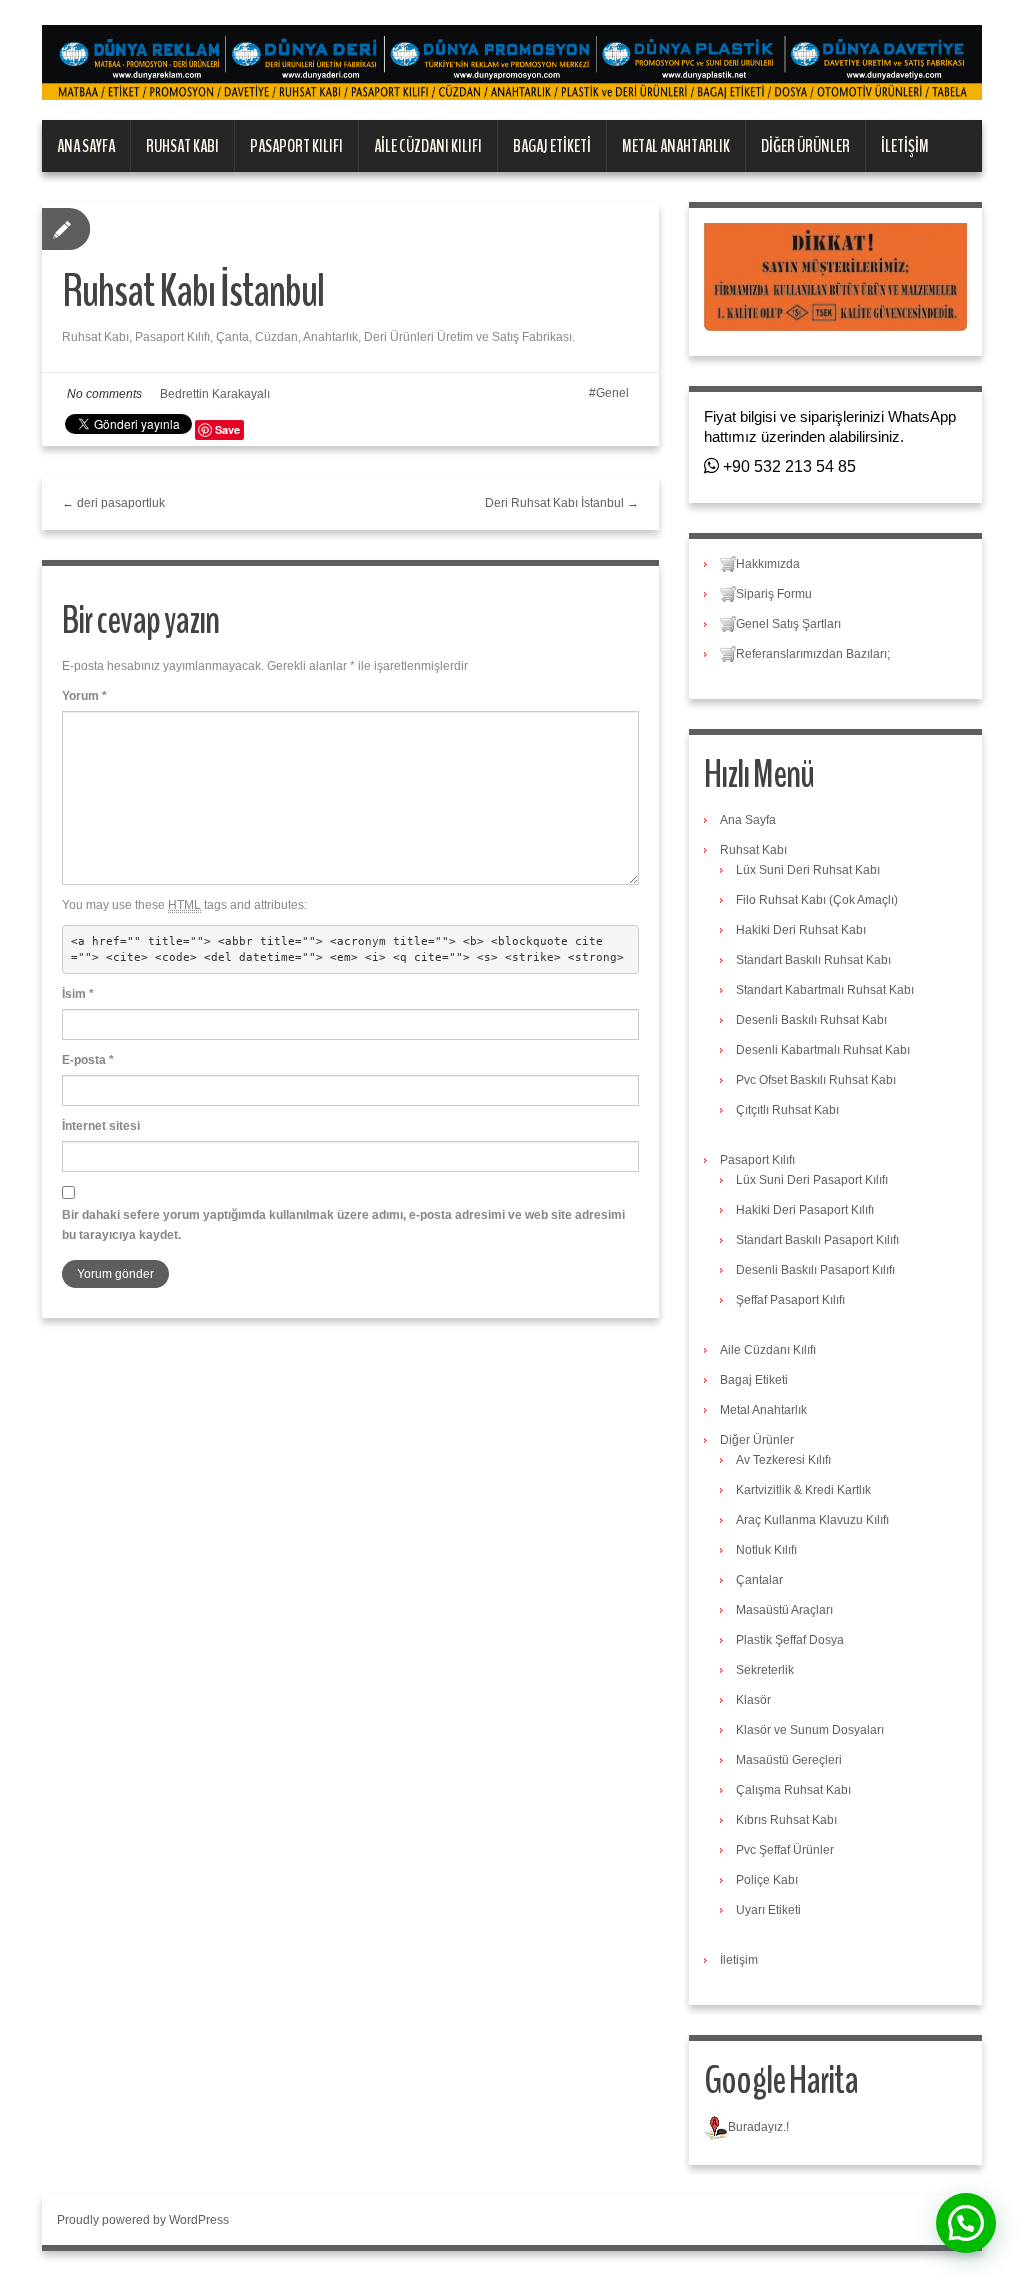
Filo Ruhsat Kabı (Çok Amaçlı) (817, 900)
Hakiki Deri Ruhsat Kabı (801, 930)
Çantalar (759, 1580)
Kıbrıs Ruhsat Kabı (786, 1820)
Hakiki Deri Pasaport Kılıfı (805, 1210)
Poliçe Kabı (767, 1880)
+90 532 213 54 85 (787, 466)
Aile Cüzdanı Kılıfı (428, 146)
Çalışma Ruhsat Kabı (793, 1790)
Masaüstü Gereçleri (789, 1760)
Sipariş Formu (774, 594)
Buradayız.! (758, 2127)
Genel (612, 393)
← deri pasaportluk (113, 503)
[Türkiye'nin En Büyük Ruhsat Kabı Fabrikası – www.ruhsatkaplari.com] (512, 62)
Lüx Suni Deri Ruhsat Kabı (808, 870)
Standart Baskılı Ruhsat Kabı (813, 960)
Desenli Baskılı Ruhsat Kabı (811, 1020)
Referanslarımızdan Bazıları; (813, 654)
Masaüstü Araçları (784, 1610)
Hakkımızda (768, 564)
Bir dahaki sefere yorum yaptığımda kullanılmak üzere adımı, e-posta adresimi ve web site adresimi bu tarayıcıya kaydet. (343, 1225)
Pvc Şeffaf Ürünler (785, 1850)
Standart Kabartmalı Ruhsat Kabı (825, 990)
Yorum (84, 696)
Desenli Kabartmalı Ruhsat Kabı (823, 1050)
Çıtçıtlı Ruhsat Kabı (787, 1110)
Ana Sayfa (86, 146)
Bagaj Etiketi (552, 146)
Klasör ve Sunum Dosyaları (810, 1730)
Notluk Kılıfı (766, 1550)
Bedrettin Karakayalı (215, 394)
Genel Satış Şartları (788, 624)
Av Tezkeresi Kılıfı (783, 1460)
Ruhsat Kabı (182, 146)
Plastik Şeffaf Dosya (790, 1640)
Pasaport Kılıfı (296, 146)
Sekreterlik (765, 1670)
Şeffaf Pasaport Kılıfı (790, 1300)
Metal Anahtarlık (676, 146)
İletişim (905, 146)
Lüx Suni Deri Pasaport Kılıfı (812, 1180)
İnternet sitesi (101, 1126)
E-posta (88, 1060)
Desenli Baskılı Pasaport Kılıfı (815, 1270)
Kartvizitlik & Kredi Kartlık (803, 1490)
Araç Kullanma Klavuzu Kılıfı (812, 1520)
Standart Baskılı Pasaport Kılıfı (817, 1240)
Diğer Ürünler (805, 146)
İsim (78, 994)
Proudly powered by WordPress (143, 2220)
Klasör (753, 1700)
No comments (104, 394)
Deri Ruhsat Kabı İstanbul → (562, 503)
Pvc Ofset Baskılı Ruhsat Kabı (816, 1080)
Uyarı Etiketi (768, 1910)
